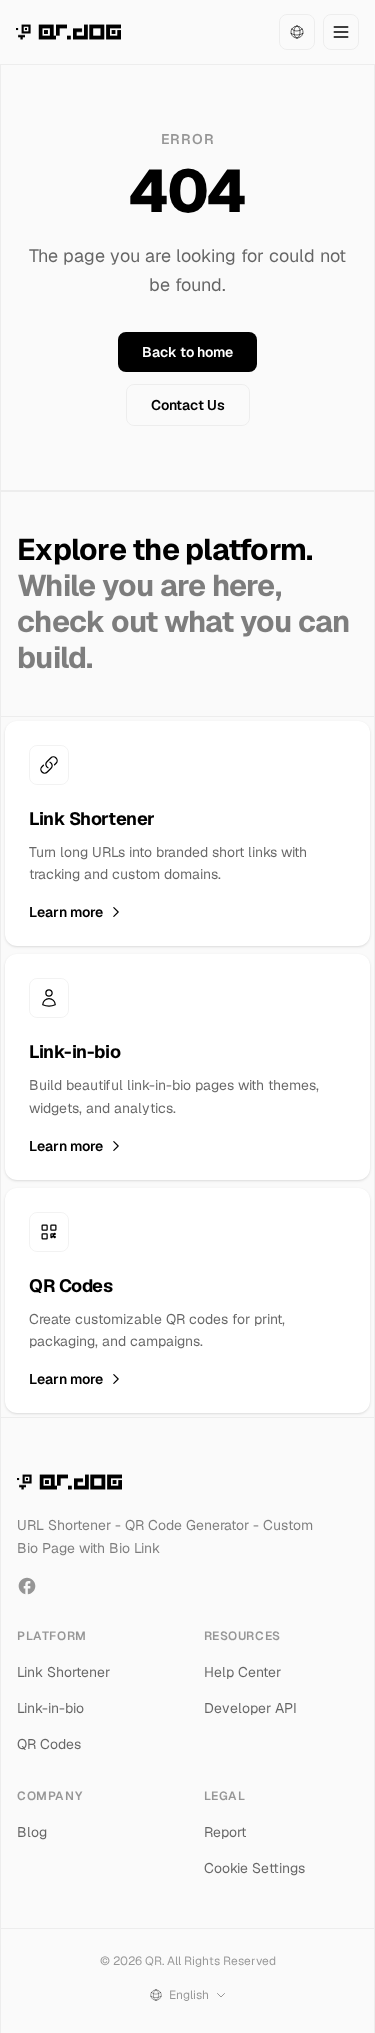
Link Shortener (63, 1672)
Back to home (187, 352)
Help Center (242, 1672)
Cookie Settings (254, 1868)
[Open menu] (341, 32)
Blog (32, 1832)
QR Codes (49, 1744)
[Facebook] (27, 1586)
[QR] (68, 32)
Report (225, 1832)
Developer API (250, 1708)
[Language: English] (297, 32)
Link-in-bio (50, 1708)
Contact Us (188, 405)
